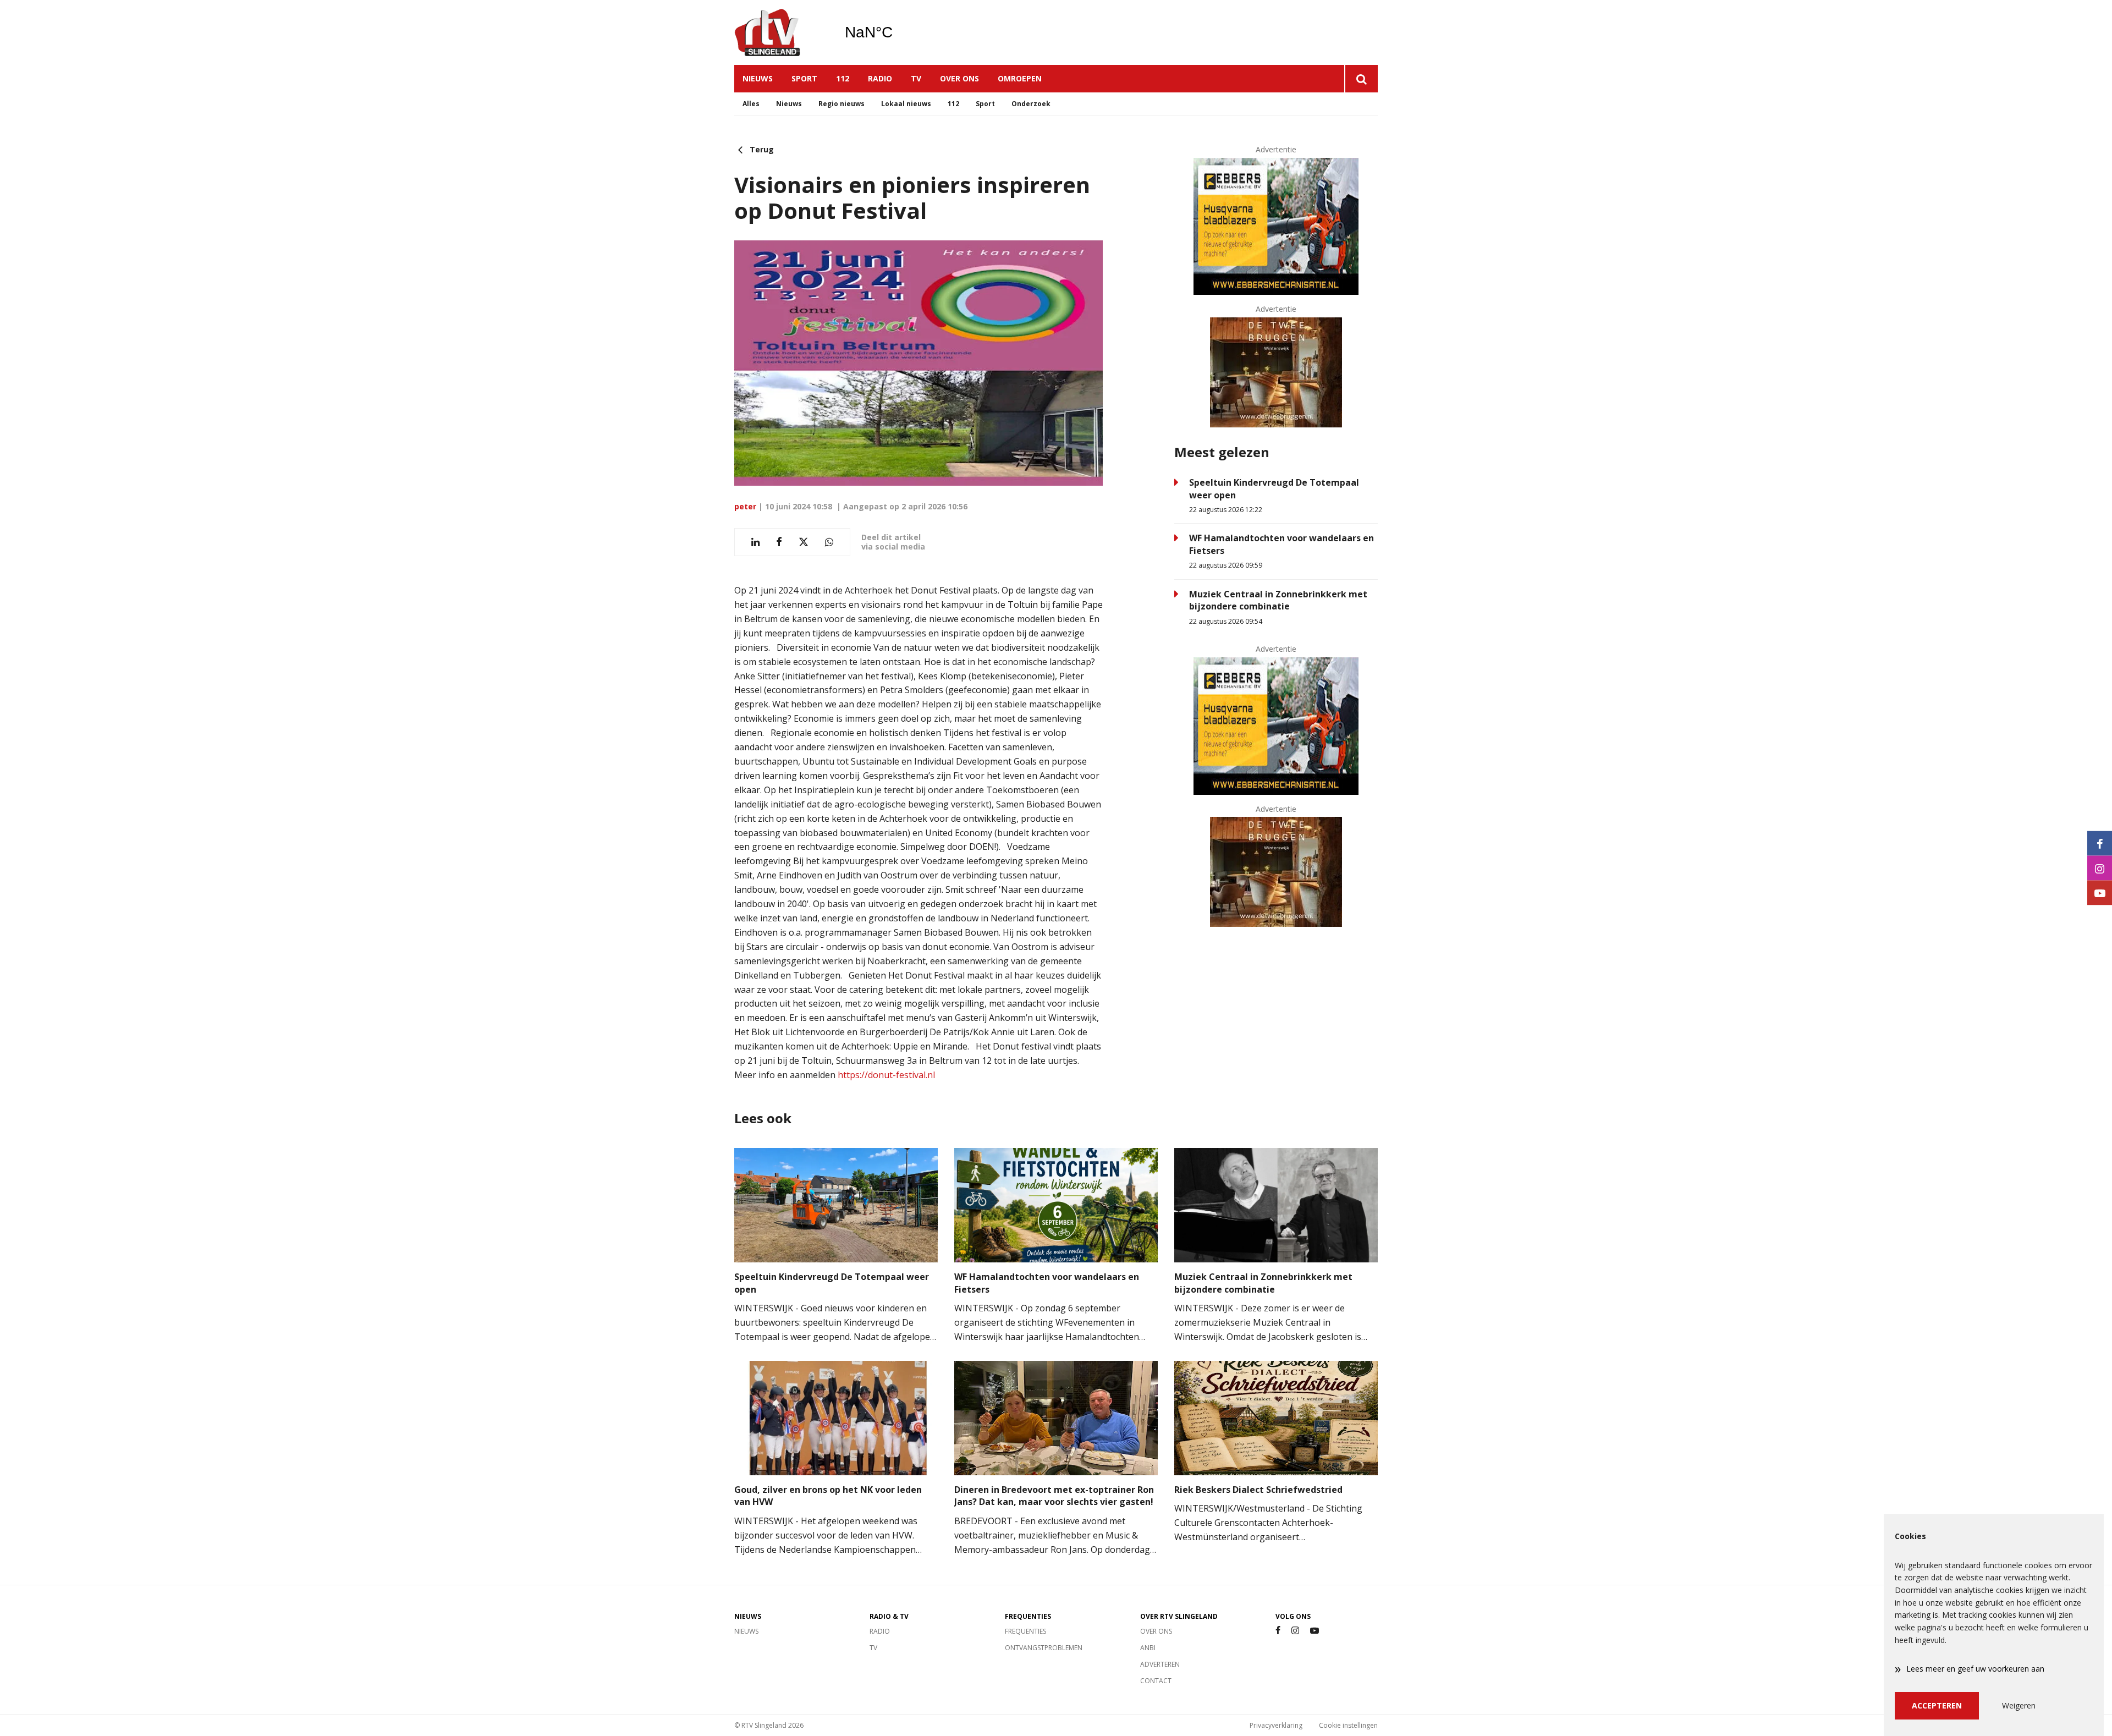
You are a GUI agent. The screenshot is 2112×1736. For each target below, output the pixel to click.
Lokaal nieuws (906, 104)
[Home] (781, 32)
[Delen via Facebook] (779, 542)
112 (843, 78)
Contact (1156, 1681)
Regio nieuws (842, 104)
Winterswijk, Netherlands (897, 32)
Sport (804, 78)
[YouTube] (1314, 1631)
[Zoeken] (1361, 79)
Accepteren (1937, 1705)
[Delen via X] (804, 542)
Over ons (959, 78)
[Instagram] (1295, 1631)
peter (745, 506)
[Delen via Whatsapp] (829, 542)
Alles (751, 104)
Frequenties (1025, 1631)
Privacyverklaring (1276, 1725)
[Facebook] (1278, 1631)
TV (916, 78)
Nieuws (758, 78)
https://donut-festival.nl (885, 1075)
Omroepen (1020, 78)
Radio (880, 78)
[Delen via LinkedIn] (755, 542)
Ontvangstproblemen (1044, 1648)
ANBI (1148, 1648)
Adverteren (1160, 1664)
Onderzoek (1031, 104)
